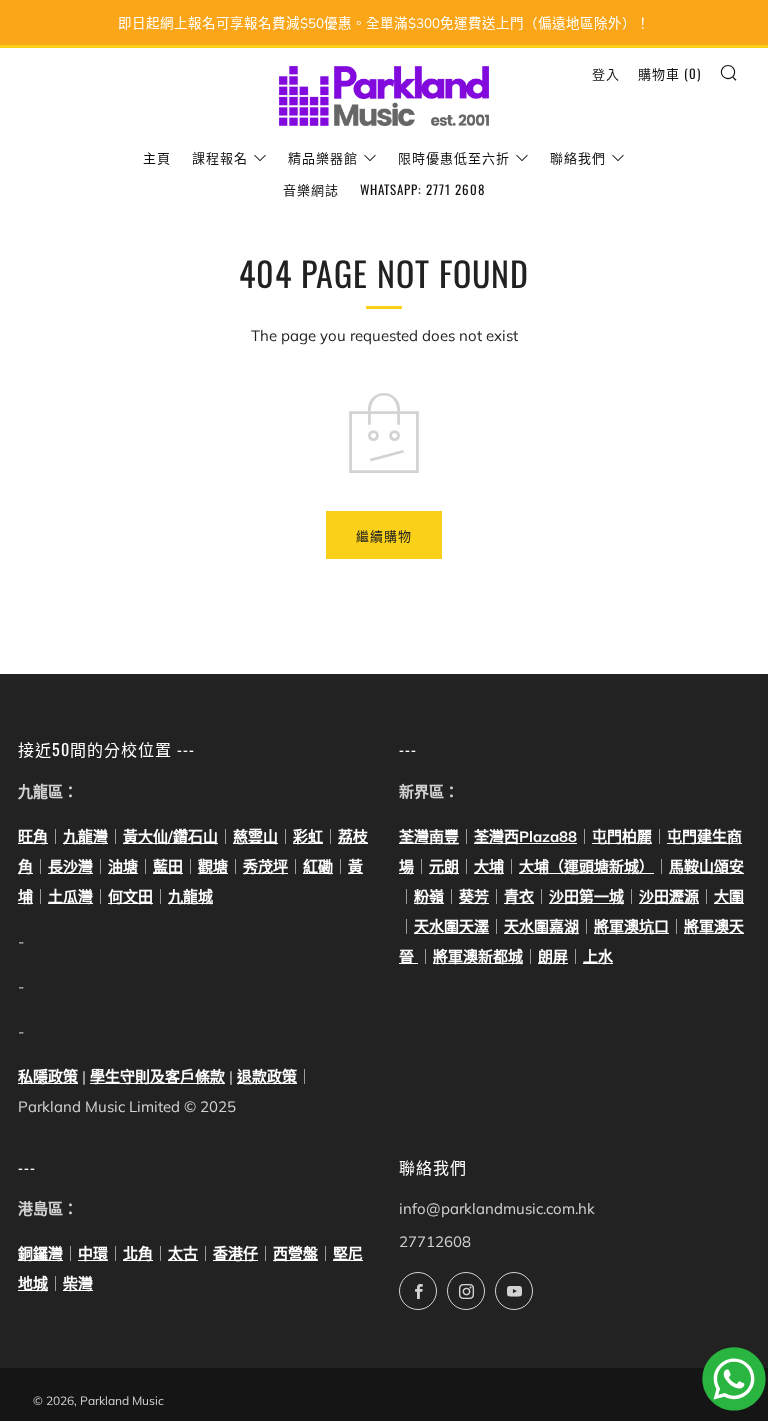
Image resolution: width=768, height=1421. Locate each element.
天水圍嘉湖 (541, 926)
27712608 (435, 1241)
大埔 (489, 866)
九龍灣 (85, 836)
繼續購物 (384, 535)
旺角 (33, 836)
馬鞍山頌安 (706, 866)
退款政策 (267, 1076)
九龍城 (190, 896)
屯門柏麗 (622, 836)
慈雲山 (255, 836)
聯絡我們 (578, 157)
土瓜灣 (70, 896)
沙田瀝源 (669, 896)
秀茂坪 (265, 866)
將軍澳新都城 (478, 956)
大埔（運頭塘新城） (586, 866)
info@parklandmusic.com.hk (497, 1208)
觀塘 (213, 866)
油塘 (123, 866)
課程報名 (220, 157)
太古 (183, 1253)
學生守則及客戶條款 (157, 1076)
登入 (606, 73)
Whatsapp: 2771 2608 (422, 189)
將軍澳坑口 (631, 926)
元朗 (444, 866)
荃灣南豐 (429, 836)
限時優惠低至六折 (454, 157)
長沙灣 (70, 866)
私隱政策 (48, 1076)
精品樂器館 (323, 157)
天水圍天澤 (451, 926)
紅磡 (318, 866)
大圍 (729, 896)
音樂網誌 (311, 189)
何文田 (130, 896)
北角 (138, 1253)
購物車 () (669, 73)
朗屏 (553, 956)
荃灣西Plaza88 (525, 836)
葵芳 (474, 896)
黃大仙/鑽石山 (170, 836)
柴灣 (78, 1283)
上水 (598, 956)
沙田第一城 (586, 896)
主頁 (157, 157)
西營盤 (295, 1253)
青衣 (519, 896)
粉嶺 (429, 896)
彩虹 (308, 836)
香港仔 (235, 1253)
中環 (93, 1253)
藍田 (168, 866)
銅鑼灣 (40, 1253)
